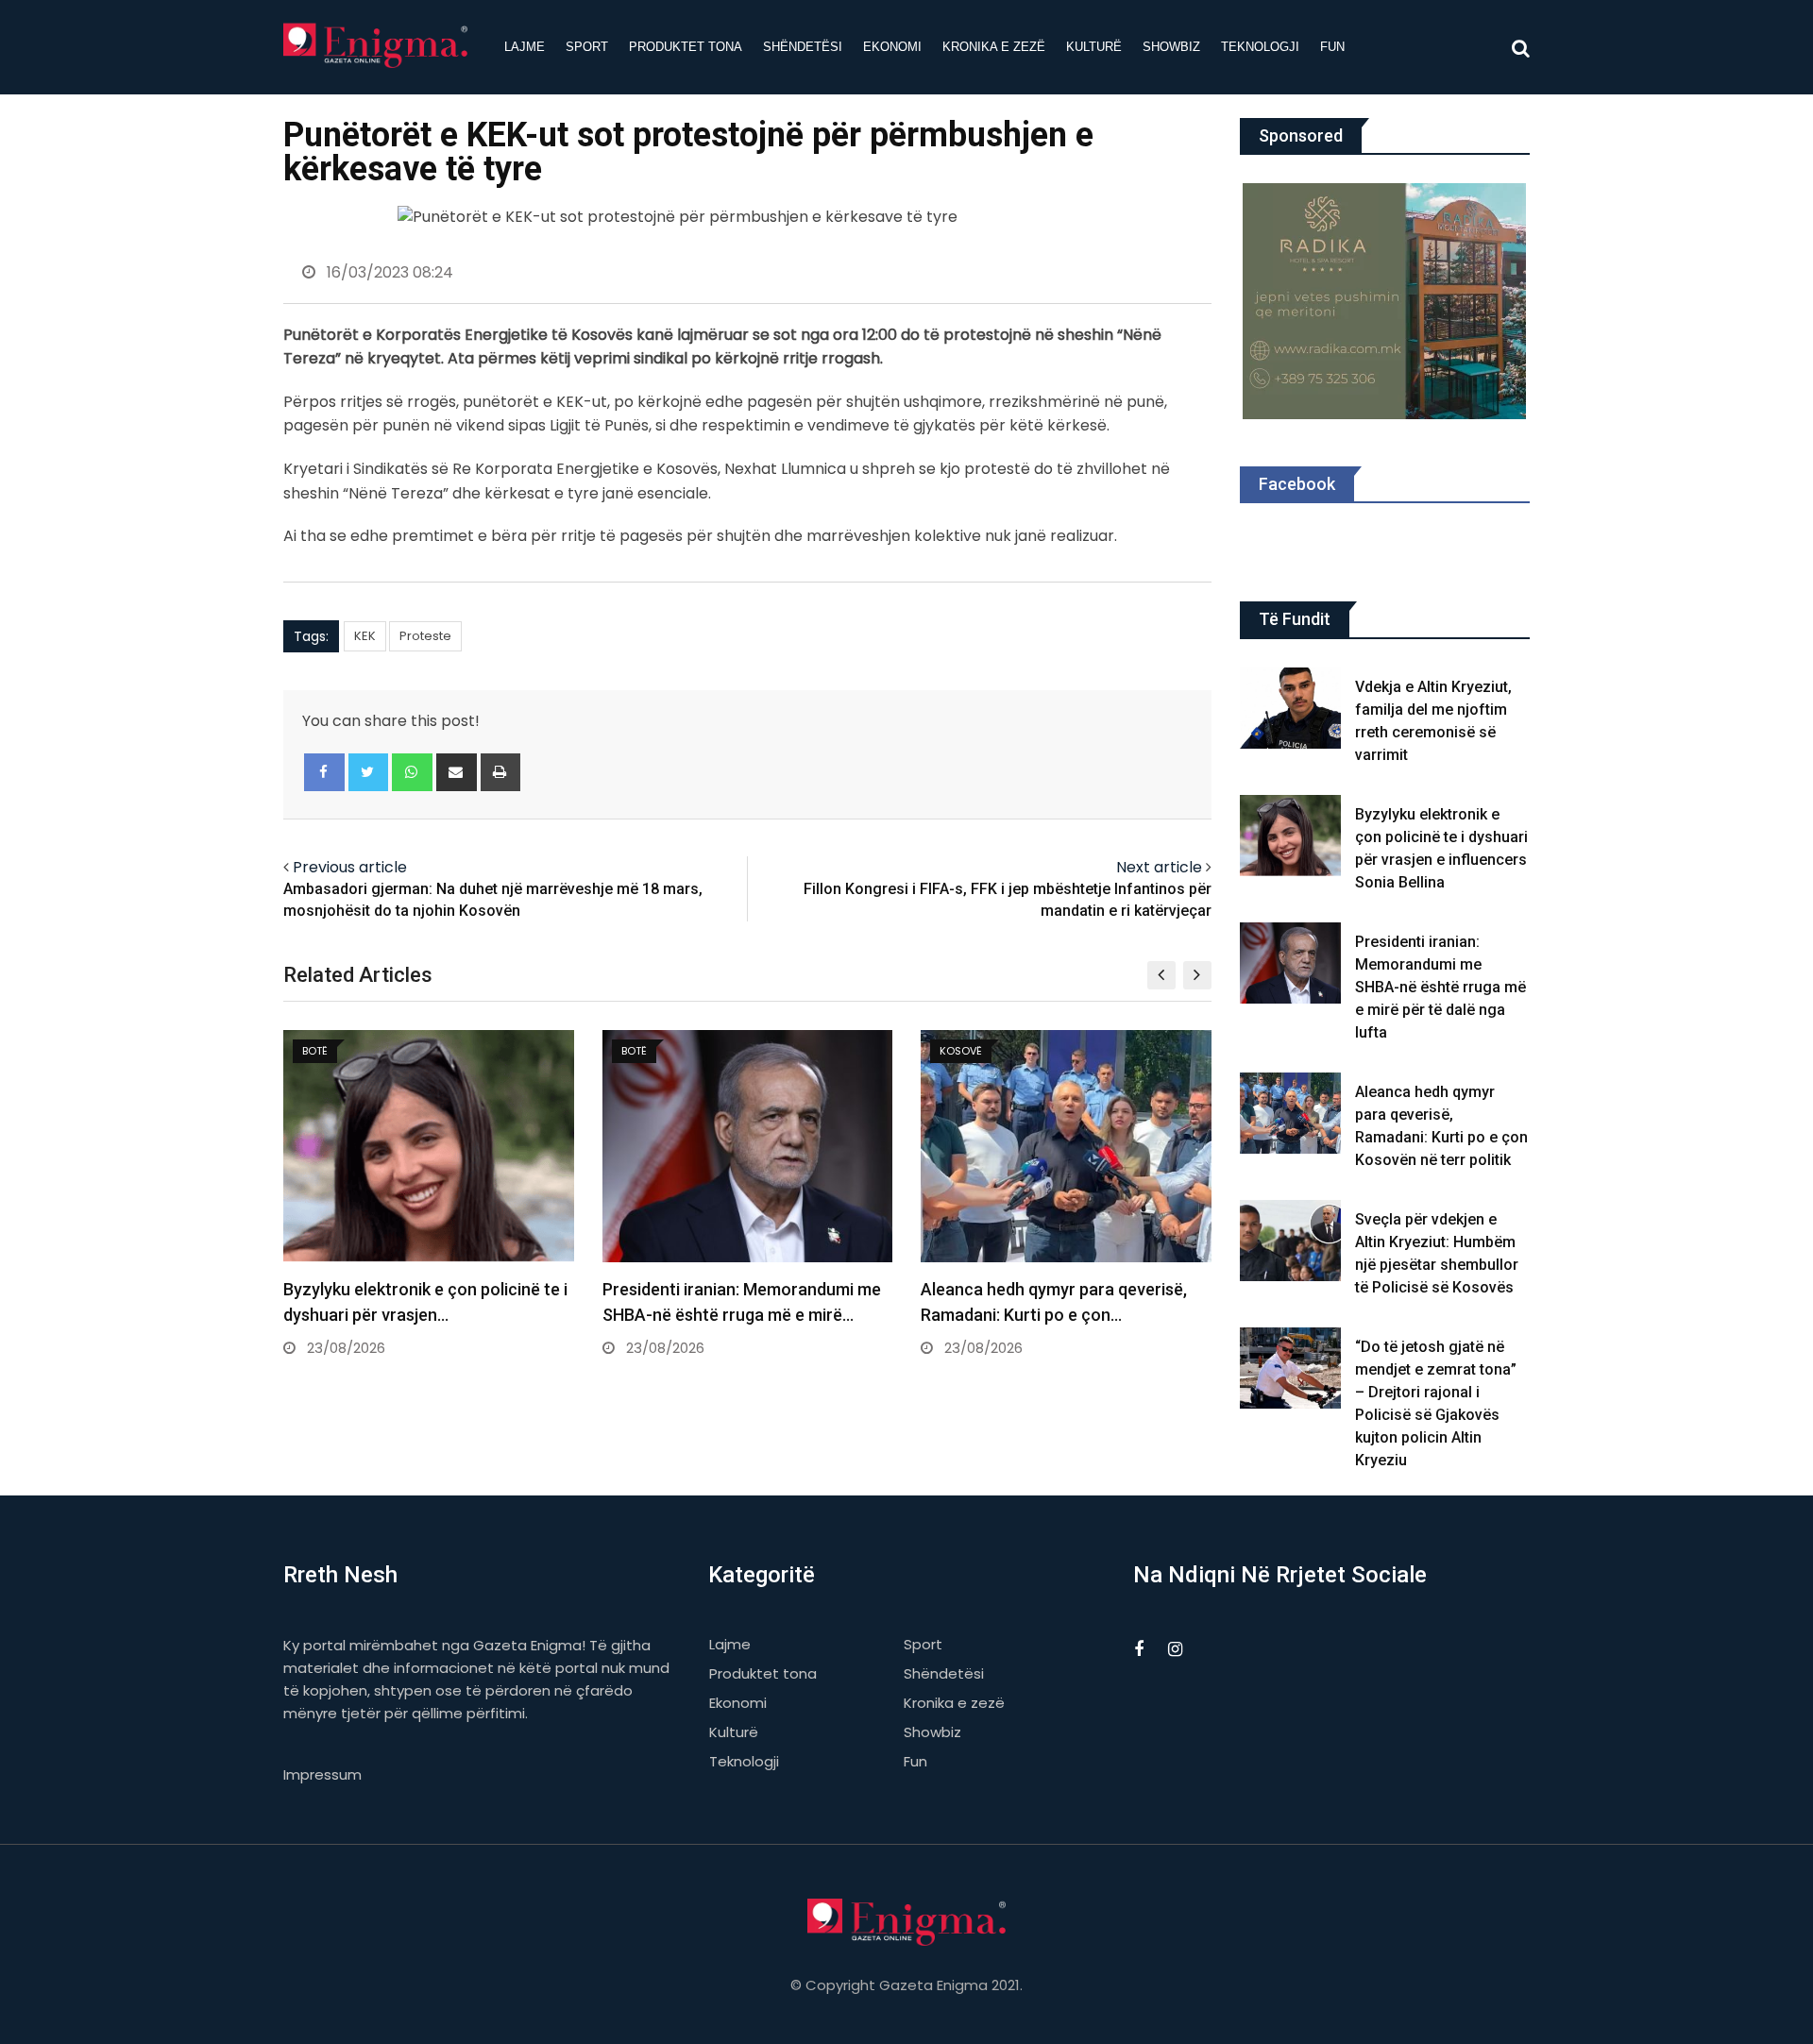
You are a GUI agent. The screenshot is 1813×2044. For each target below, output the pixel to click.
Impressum (322, 1774)
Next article (1159, 867)
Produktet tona (686, 47)
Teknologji (1260, 47)
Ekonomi (892, 47)
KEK (365, 636)
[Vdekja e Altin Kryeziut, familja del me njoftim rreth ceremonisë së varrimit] (1291, 708)
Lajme (525, 47)
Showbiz (1171, 47)
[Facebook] (324, 772)
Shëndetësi (803, 47)
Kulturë (1094, 47)
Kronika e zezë (994, 47)
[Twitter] (369, 772)
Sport (587, 47)
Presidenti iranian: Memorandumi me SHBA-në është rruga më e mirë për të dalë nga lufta (1440, 987)
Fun (1332, 47)
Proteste (425, 636)
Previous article (350, 867)
